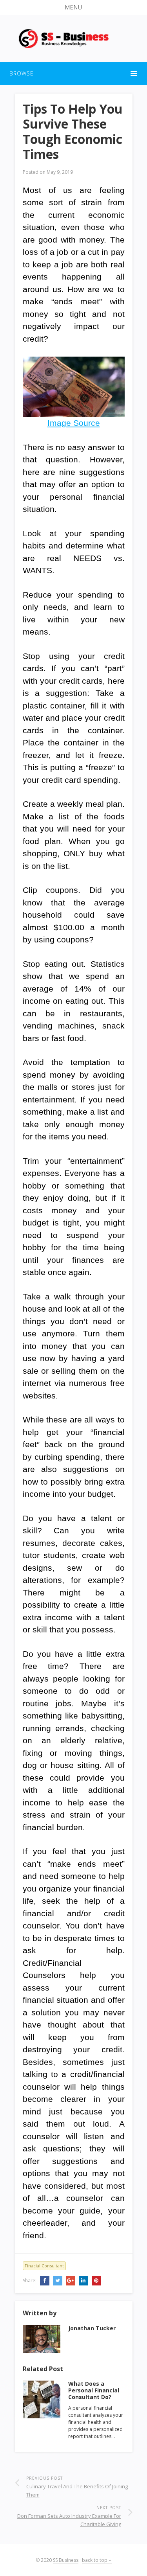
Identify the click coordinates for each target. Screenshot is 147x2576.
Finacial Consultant (44, 2266)
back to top (95, 2560)
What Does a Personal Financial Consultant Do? (94, 2390)
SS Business (66, 2560)
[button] (73, 7)
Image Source (74, 423)
